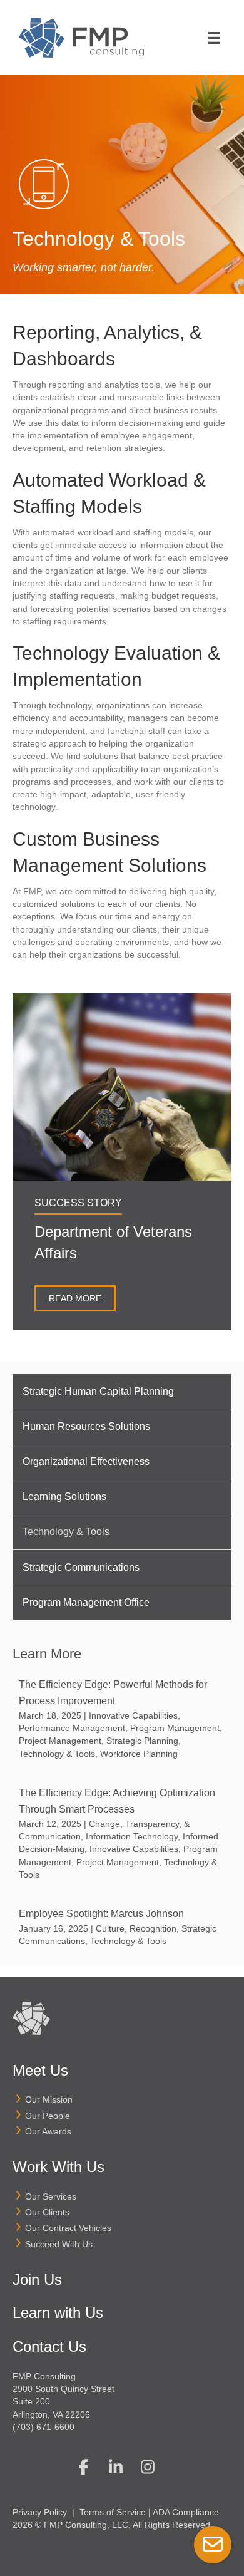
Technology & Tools (66, 1532)
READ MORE (75, 1298)
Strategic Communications (81, 1567)
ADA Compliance (186, 2512)
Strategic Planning (142, 1741)
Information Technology (132, 1836)
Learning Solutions (64, 1497)
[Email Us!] (213, 2545)
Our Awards (48, 2131)
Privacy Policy (40, 2512)
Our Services (51, 2196)
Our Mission (49, 2099)
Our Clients (47, 2212)
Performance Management (72, 1728)
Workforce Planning (139, 1754)
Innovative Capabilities (133, 1715)
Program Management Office (86, 1602)
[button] (84, 2466)
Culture (110, 1928)
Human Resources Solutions (86, 1426)
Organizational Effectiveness (86, 1461)
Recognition (153, 1928)
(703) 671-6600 (43, 2427)
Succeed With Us (59, 2244)
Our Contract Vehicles (68, 2228)
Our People (48, 2116)
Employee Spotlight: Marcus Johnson (103, 1914)
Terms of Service (113, 2512)
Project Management (60, 1741)
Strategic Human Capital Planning (98, 1391)
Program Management (175, 1728)
